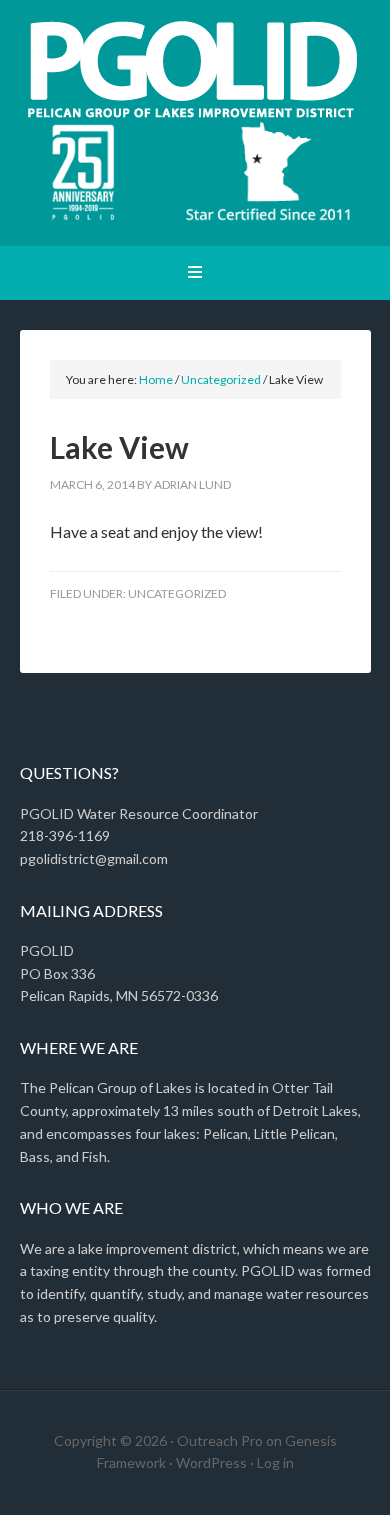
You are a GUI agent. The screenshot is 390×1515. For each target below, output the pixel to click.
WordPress (211, 1462)
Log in (275, 1462)
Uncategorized (177, 593)
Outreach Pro (220, 1440)
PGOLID (195, 70)
